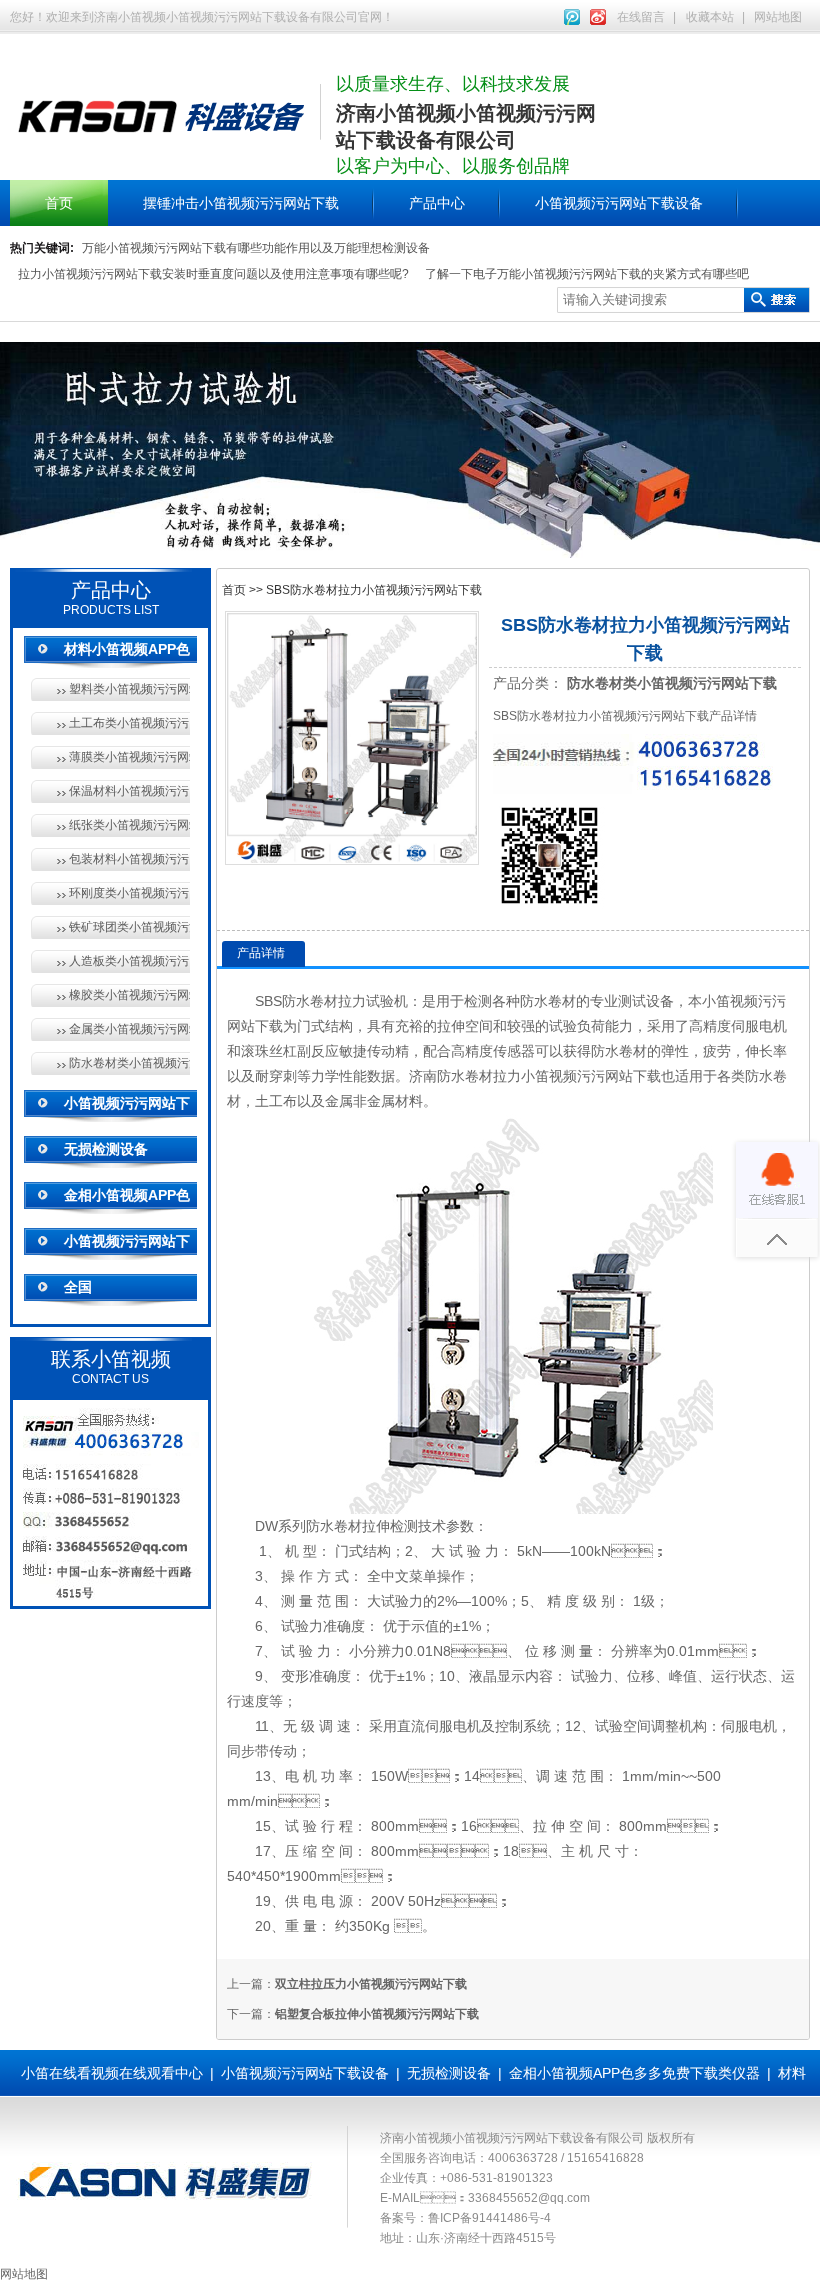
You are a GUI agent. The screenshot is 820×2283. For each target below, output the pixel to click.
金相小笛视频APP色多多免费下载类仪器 (634, 2073)
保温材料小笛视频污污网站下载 (129, 791)
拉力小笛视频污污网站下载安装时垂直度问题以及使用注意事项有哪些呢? (213, 274)
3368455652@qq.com (529, 2198)
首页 (59, 203)
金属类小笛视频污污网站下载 (129, 1029)
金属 (339, 1101)
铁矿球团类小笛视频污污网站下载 (129, 927)
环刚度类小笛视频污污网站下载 (129, 893)
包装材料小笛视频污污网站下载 (129, 859)
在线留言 (641, 17)
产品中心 (437, 203)
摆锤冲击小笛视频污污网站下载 (241, 203)
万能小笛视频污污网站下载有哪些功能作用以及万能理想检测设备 (256, 248)
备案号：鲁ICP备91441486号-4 (465, 2218)
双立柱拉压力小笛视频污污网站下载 (371, 1984)
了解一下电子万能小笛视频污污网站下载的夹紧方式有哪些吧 (587, 274)
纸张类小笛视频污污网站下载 (129, 825)
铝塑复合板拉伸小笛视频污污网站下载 (377, 2014)
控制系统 (523, 1726)
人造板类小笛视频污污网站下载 (129, 961)
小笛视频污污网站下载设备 (619, 203)
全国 (78, 1287)
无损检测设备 (106, 1149)
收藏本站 (710, 17)
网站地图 (778, 17)
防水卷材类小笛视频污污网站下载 (129, 1063)
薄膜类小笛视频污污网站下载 (129, 757)
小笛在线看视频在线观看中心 (112, 2073)
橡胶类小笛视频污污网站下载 (129, 995)
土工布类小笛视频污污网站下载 (129, 723)
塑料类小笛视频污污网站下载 (129, 689)
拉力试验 (366, 1001)
